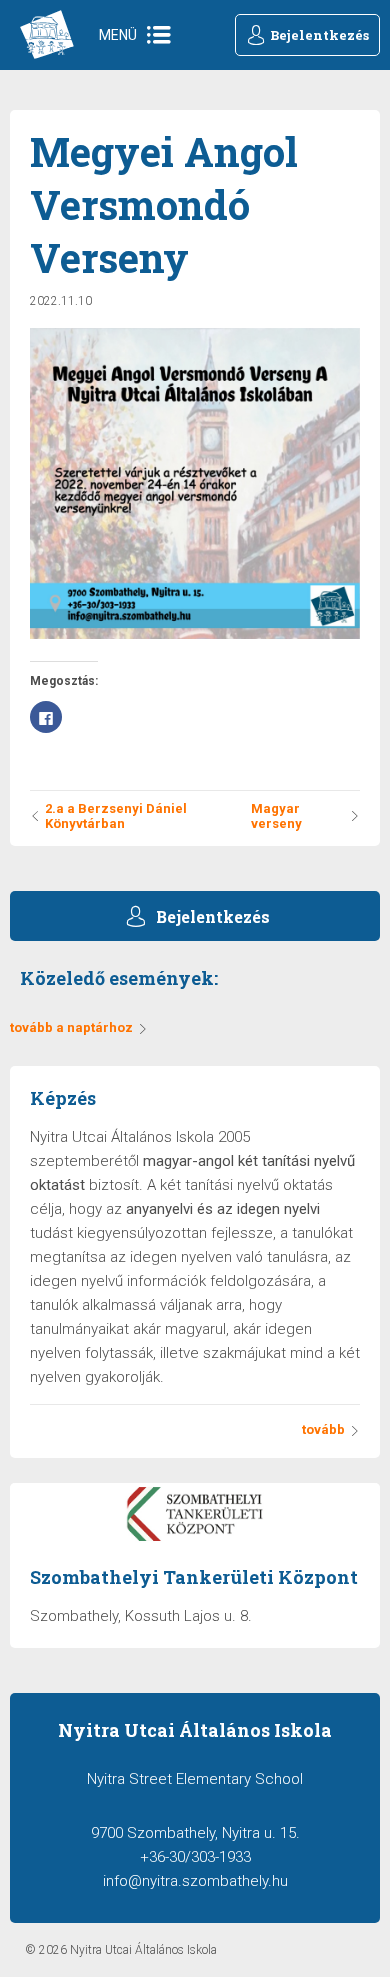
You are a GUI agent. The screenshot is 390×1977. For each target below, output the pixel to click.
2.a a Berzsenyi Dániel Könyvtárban (116, 816)
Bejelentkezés (319, 35)
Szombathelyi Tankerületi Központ (194, 1577)
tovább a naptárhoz (71, 1027)
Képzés (63, 1098)
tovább (323, 1429)
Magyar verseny (276, 816)
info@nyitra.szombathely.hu (195, 1881)
